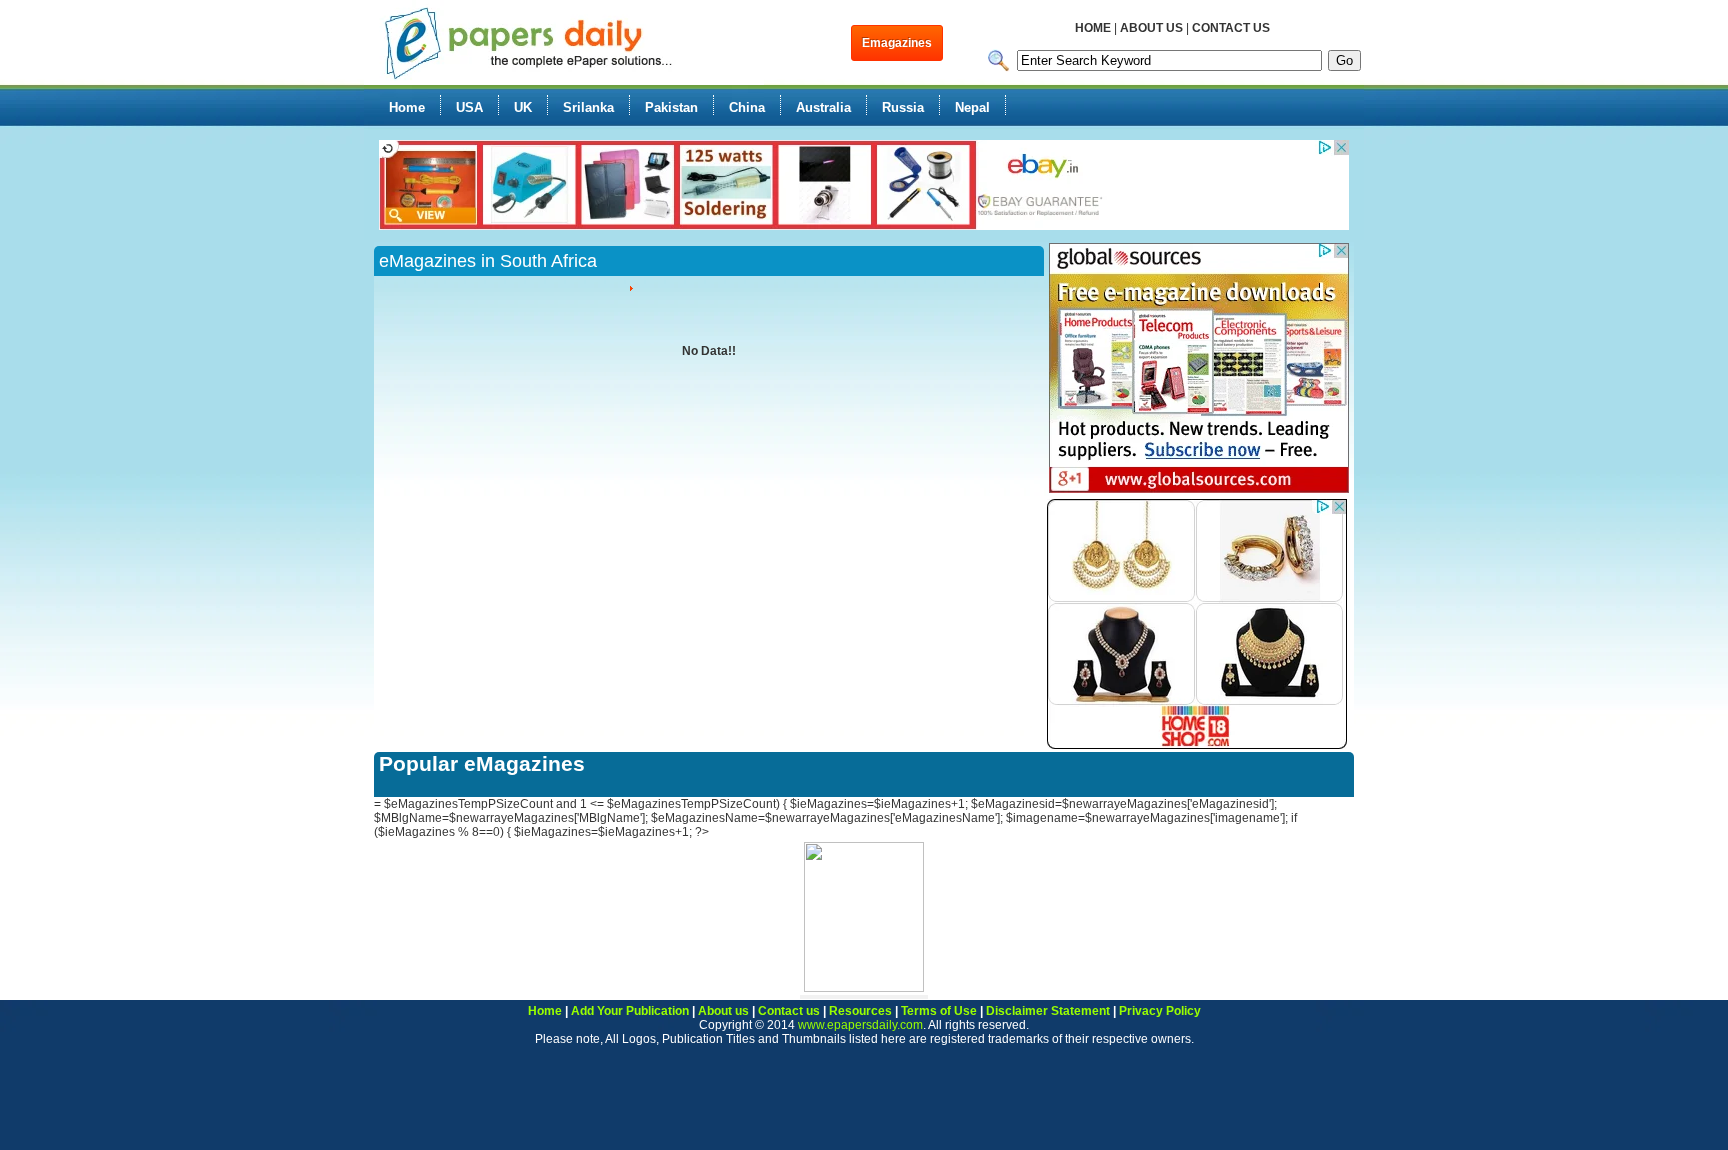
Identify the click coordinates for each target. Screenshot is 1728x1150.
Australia (823, 107)
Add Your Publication (630, 1011)
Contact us (789, 1011)
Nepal (972, 107)
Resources (860, 1011)
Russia (903, 107)
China (747, 107)
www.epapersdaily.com (860, 1025)
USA (469, 107)
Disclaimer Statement (1048, 1011)
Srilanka (588, 107)
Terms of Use (939, 1011)
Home (407, 107)
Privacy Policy (1160, 1011)
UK (523, 107)
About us (723, 1011)
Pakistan (671, 107)
